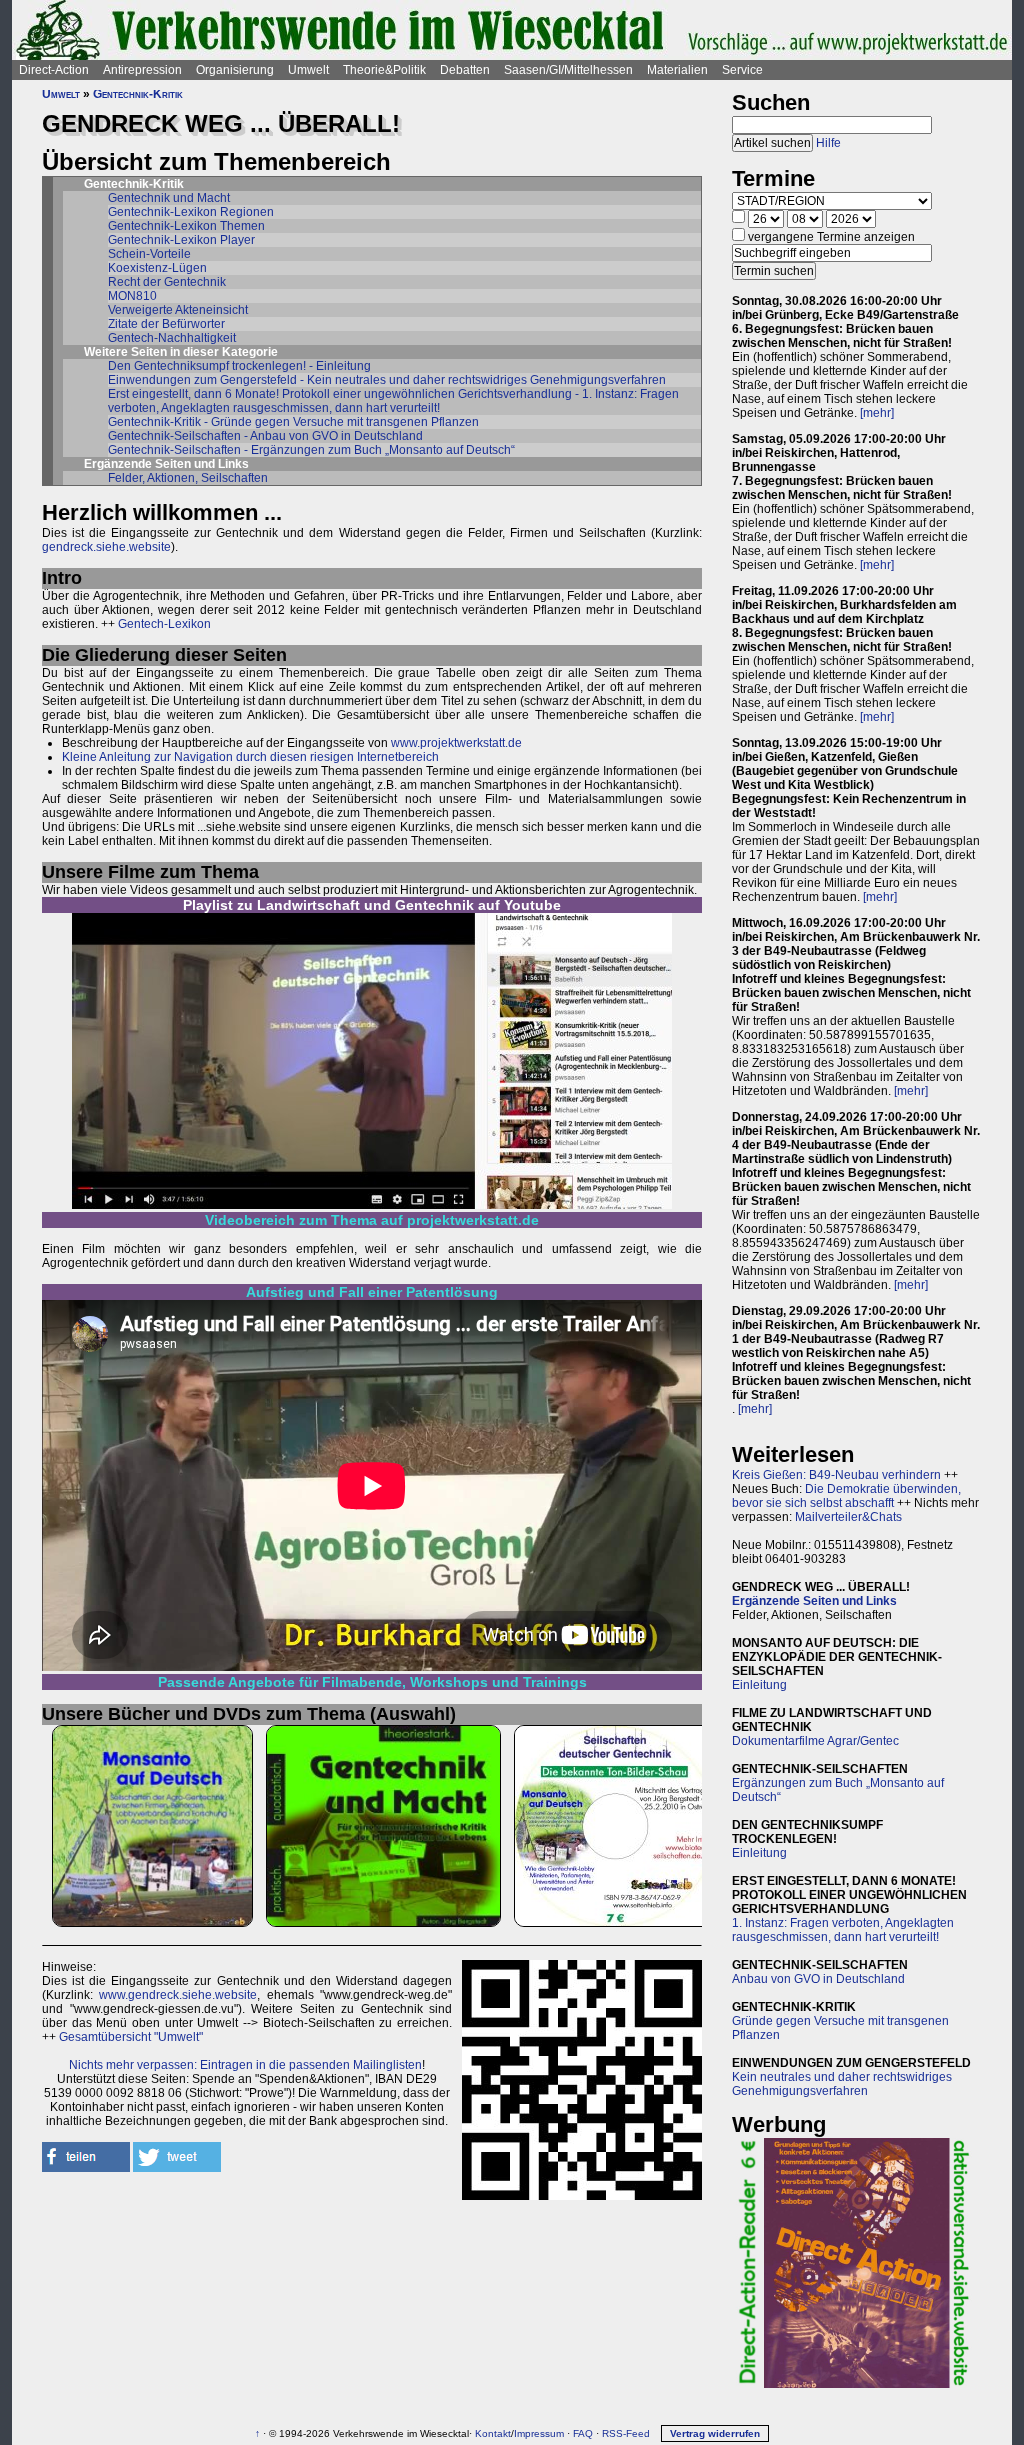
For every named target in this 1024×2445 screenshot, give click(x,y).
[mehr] (877, 413)
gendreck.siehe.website (106, 547)
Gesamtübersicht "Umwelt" (131, 2037)
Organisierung (235, 70)
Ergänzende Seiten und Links (814, 1601)
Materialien (677, 70)
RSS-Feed (626, 2433)
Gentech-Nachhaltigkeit (172, 338)
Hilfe (828, 143)
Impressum (539, 2433)
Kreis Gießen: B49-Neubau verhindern (836, 1475)
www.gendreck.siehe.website (178, 1995)
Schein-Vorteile (149, 254)
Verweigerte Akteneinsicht (178, 310)
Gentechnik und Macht (169, 198)
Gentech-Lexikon (164, 624)
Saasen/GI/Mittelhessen (568, 70)
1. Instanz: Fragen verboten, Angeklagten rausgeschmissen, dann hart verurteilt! (843, 1930)
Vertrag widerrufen (715, 2433)
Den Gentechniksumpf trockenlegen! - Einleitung (239, 366)
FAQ (583, 2433)
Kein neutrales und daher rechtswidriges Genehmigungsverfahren (842, 2084)
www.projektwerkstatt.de (456, 743)
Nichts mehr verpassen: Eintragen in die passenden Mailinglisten (245, 2065)
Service (742, 70)
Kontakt (493, 2433)
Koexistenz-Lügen (157, 268)
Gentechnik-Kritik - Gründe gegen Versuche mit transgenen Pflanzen (293, 422)
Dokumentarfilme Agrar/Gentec (815, 1741)
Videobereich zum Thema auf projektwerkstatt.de (372, 1220)
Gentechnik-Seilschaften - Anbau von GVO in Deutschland (265, 436)
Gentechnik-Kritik (138, 94)
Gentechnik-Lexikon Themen (186, 226)
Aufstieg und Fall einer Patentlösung (372, 1292)
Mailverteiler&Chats (848, 1517)
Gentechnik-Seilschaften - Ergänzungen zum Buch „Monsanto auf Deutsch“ (311, 450)
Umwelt (308, 70)
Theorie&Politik (384, 70)
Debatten (465, 70)
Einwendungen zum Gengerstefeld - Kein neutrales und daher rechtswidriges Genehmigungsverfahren (387, 380)
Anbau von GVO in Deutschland (818, 1979)
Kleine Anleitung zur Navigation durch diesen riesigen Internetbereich (250, 757)
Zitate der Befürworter (166, 324)
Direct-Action (54, 70)
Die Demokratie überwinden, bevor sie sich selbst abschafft (846, 1496)
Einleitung (759, 1685)
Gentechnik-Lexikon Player (181, 240)
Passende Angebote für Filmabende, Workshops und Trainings (372, 1682)
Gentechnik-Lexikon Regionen (191, 212)
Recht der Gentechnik (167, 282)
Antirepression (142, 70)
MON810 (132, 296)
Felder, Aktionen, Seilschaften (188, 478)
